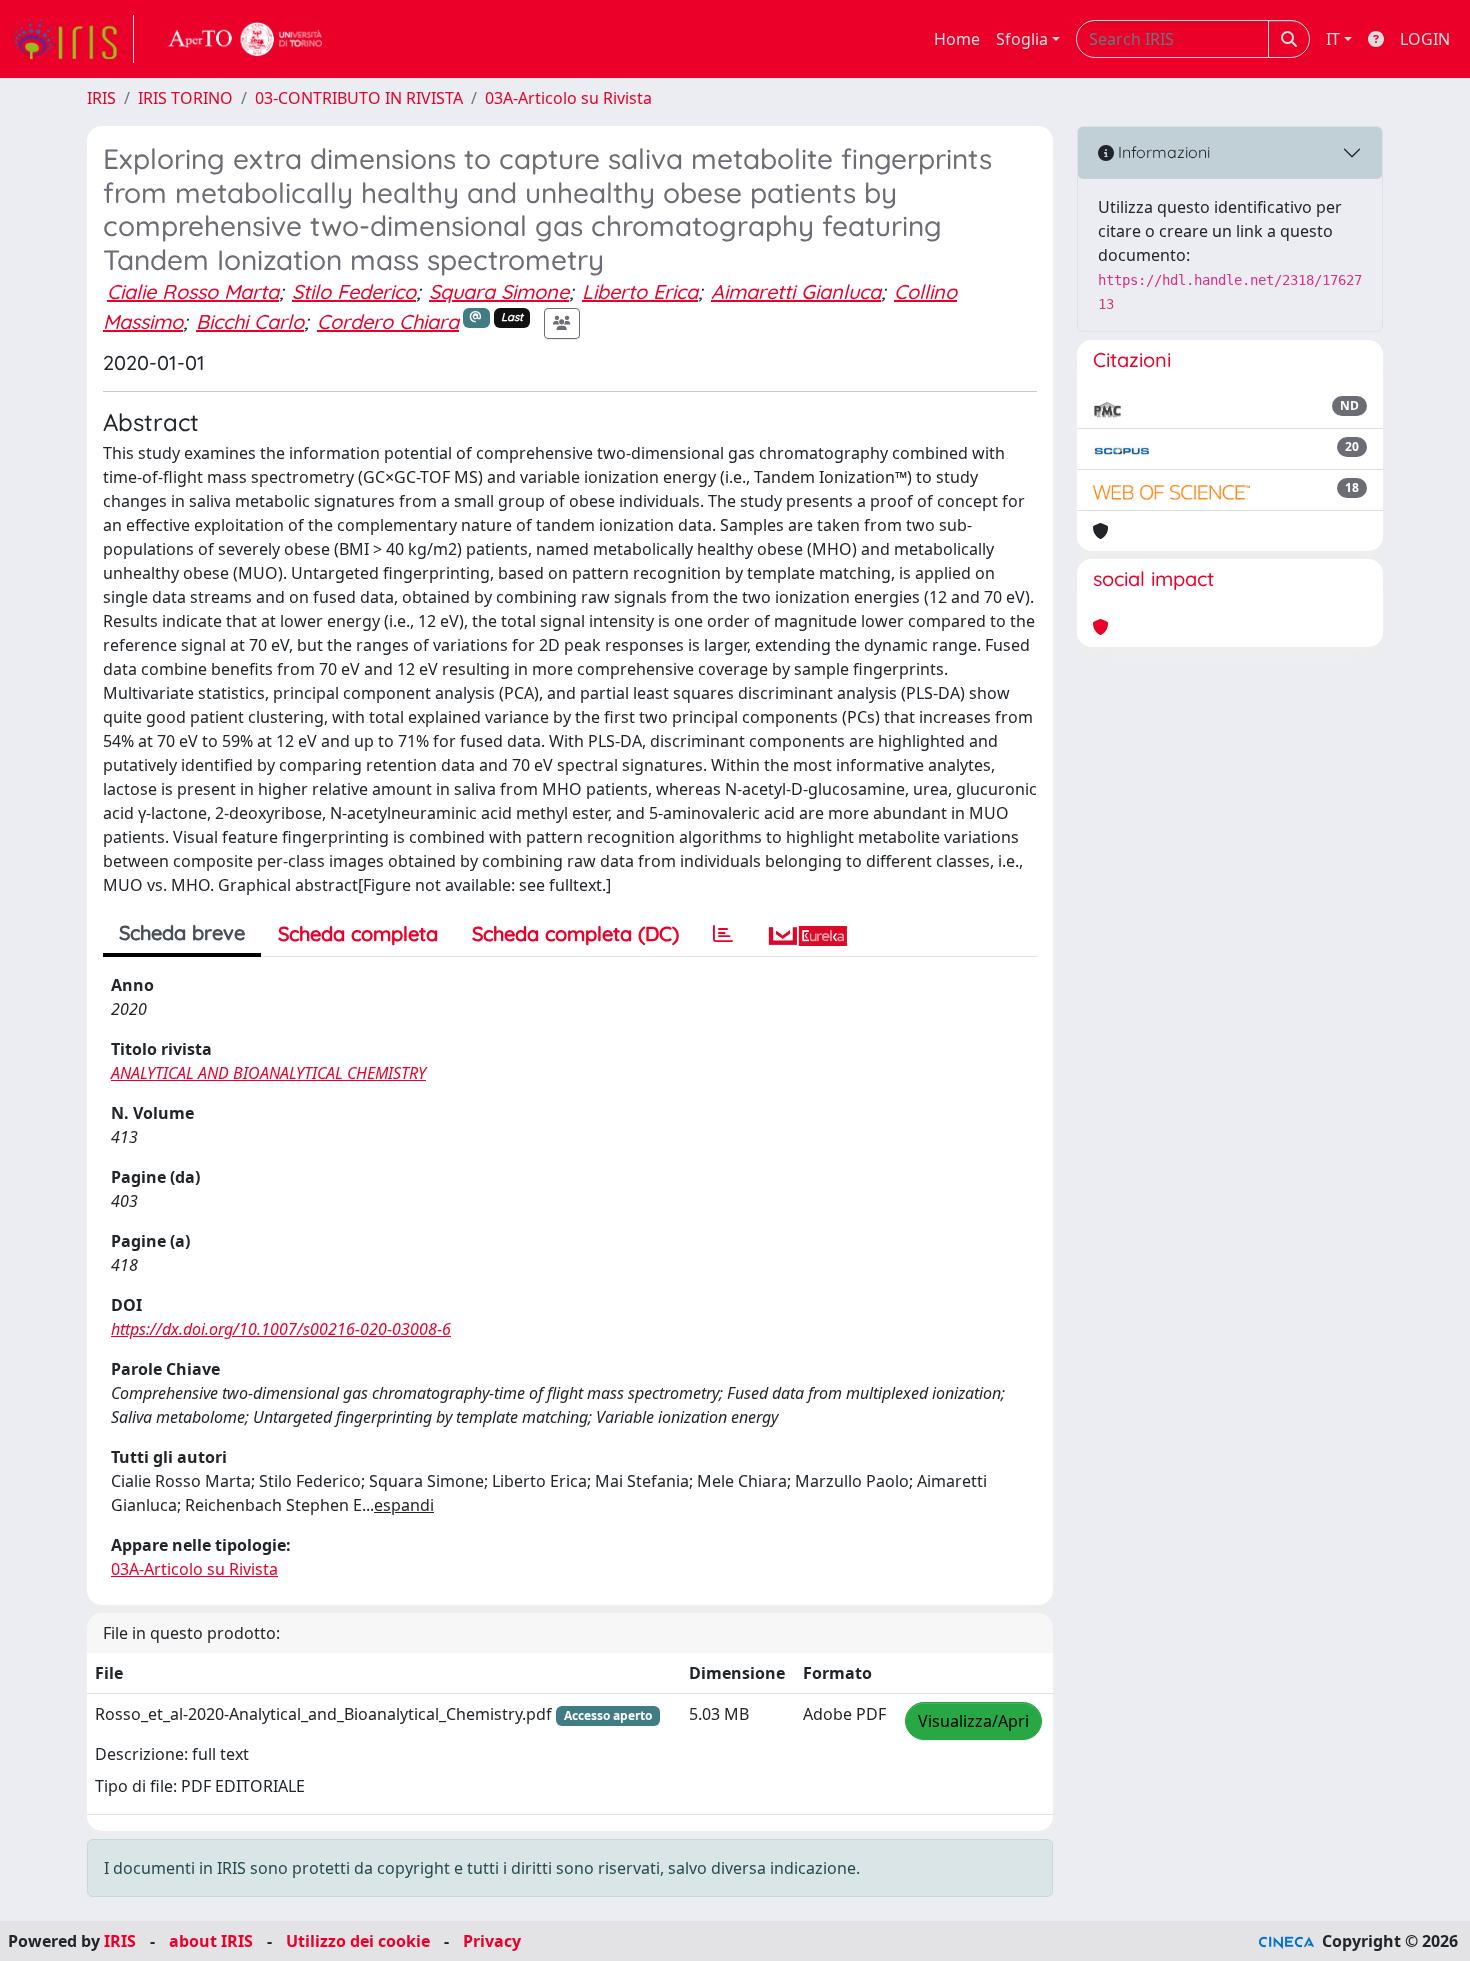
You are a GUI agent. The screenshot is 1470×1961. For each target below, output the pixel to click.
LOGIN (1425, 39)
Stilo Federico (354, 291)
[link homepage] (73, 39)
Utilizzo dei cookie (358, 1941)
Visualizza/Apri (973, 1721)
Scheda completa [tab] (358, 933)
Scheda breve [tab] (182, 932)
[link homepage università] (246, 39)
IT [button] (1333, 39)
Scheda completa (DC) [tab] (575, 933)
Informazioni (1162, 152)
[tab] (723, 934)
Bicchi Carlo (250, 321)
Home (957, 39)
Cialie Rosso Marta (193, 291)
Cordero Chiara (388, 321)
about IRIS (211, 1941)
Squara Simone (499, 291)
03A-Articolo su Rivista (568, 98)
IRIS (101, 98)
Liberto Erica (640, 291)
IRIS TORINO (185, 98)
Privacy (492, 1941)
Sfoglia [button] (1022, 39)
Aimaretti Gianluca (796, 291)
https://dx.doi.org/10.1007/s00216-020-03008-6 (281, 1329)
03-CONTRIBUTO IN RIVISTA (359, 98)
